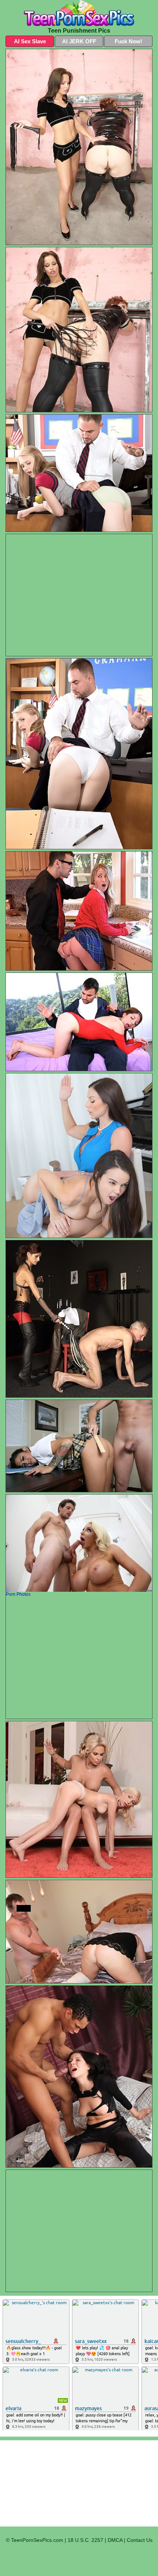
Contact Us (140, 2540)
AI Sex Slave (30, 41)
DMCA (115, 2540)
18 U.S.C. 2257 (85, 2540)
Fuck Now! (128, 41)
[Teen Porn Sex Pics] (79, 13)
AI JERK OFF (79, 41)
